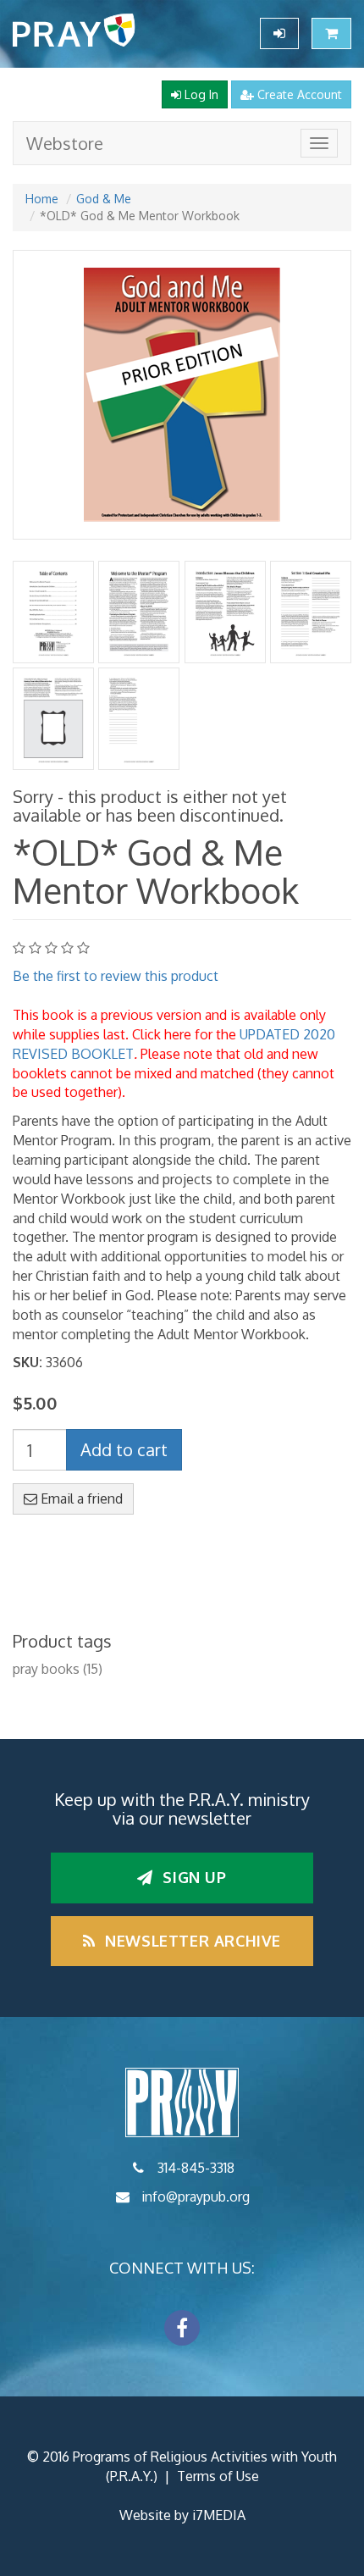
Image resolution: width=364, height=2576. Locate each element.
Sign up (193, 1877)
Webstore (65, 143)
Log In (200, 94)
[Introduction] (225, 612)
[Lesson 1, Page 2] (54, 719)
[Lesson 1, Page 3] (139, 719)
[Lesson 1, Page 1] (310, 612)
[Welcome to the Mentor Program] (139, 612)
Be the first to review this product (116, 976)
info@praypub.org (196, 2197)
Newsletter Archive (191, 1941)
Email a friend (80, 1499)
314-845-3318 (196, 2168)
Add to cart (124, 1449)
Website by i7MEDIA (182, 2515)
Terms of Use (218, 2476)
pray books (46, 1669)
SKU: (28, 1362)
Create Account (298, 94)
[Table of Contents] (54, 612)
